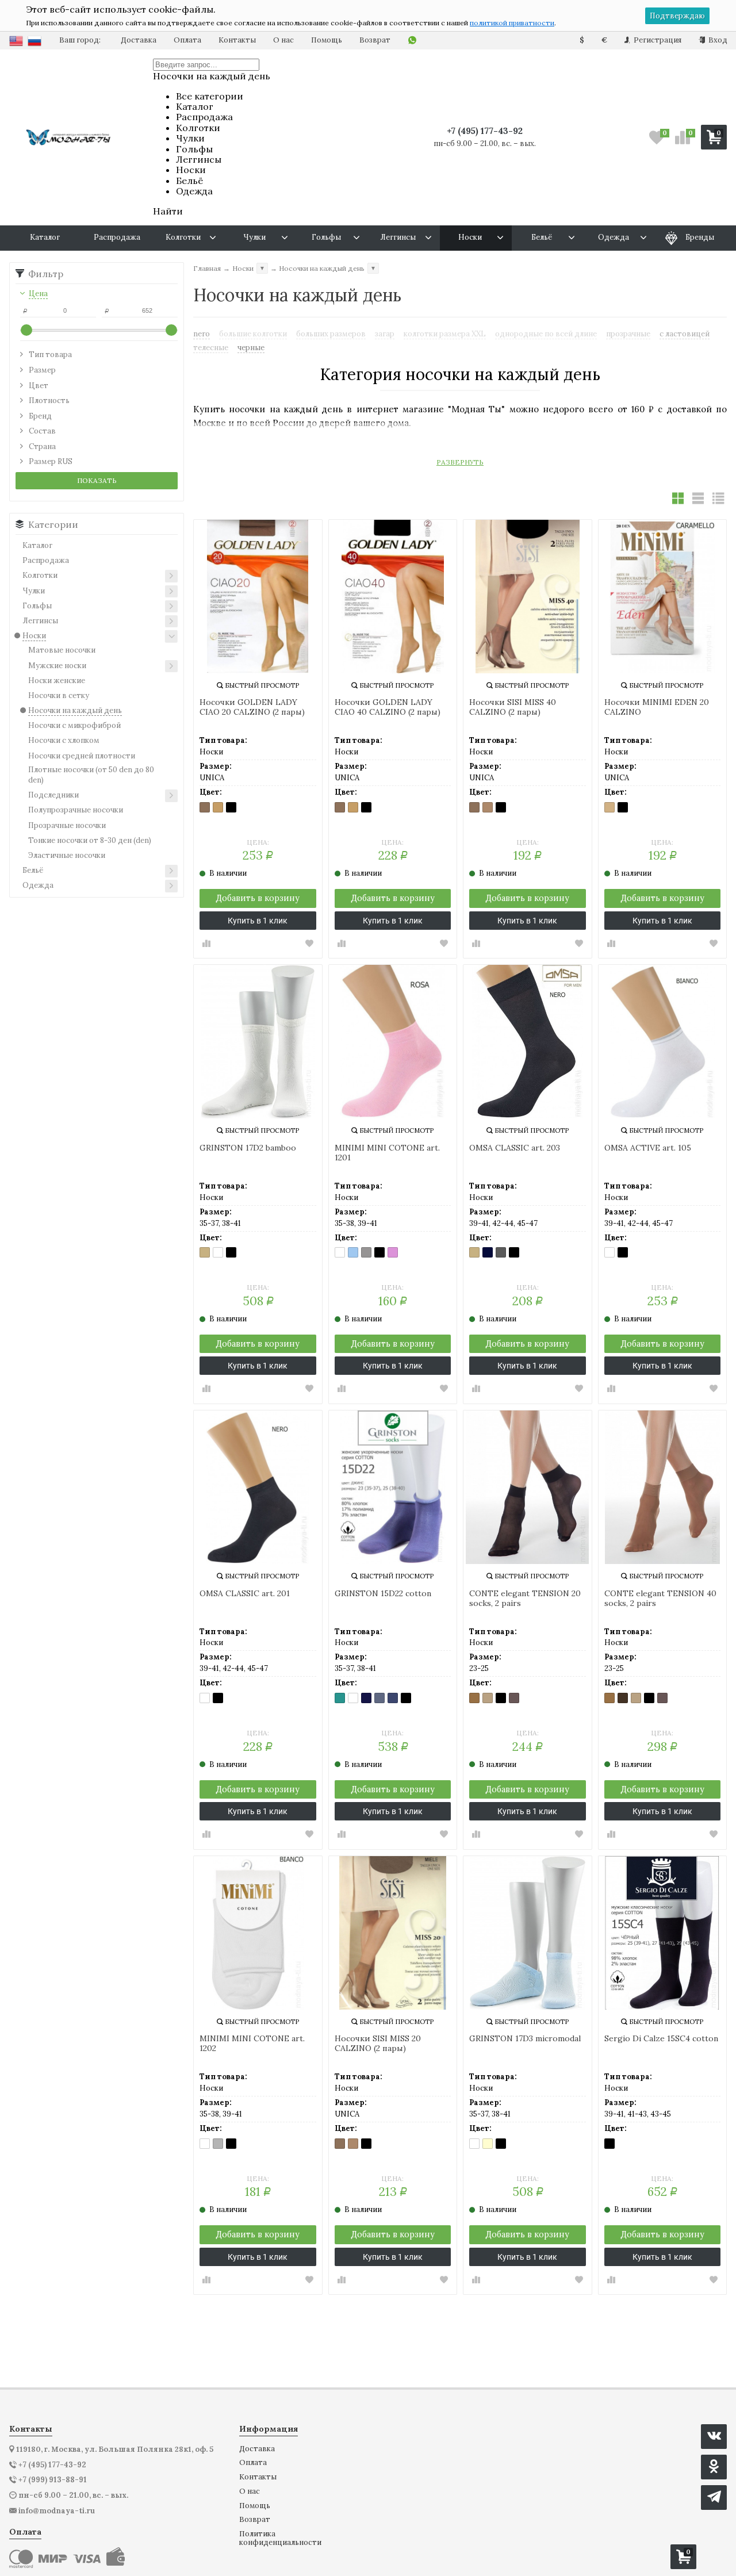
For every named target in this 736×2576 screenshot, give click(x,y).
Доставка (139, 40)
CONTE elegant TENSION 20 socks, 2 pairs (525, 1598)
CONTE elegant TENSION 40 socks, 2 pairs (660, 1598)
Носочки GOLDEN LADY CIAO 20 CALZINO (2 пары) (252, 707)
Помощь (327, 40)
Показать (97, 480)
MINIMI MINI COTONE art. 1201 (387, 1153)
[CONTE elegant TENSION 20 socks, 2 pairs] (528, 1487)
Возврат (375, 40)
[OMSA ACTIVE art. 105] (663, 1042)
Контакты (237, 40)
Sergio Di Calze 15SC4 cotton (661, 2039)
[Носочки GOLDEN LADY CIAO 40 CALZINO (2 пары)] (393, 597)
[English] (16, 41)
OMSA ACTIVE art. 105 (648, 1148)
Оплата (187, 40)
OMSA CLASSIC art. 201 (245, 1594)
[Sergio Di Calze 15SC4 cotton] (663, 1933)
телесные (211, 348)
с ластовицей (685, 334)
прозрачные (628, 334)
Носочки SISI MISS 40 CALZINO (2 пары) (513, 707)
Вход (717, 40)
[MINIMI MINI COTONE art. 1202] (258, 1933)
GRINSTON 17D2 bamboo (248, 1148)
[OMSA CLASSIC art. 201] (258, 1487)
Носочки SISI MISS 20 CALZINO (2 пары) (378, 2044)
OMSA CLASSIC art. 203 (515, 1148)
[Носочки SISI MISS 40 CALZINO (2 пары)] (528, 597)
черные (251, 348)
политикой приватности (512, 23)
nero (202, 334)
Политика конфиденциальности (280, 2538)
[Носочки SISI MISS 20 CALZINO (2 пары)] (393, 1933)
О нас (283, 40)
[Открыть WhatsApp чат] (412, 41)
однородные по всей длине (546, 334)
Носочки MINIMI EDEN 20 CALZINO (657, 707)
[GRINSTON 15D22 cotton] (393, 1487)
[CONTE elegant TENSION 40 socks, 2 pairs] (663, 1487)
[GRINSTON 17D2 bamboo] (258, 1042)
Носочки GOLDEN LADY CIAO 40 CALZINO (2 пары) (388, 707)
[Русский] (34, 41)
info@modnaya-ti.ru (57, 2511)
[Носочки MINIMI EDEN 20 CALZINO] (663, 597)
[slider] (26, 330)
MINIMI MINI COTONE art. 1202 (252, 2044)
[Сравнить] (206, 944)
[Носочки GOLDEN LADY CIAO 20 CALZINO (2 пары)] (258, 597)
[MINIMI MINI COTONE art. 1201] (393, 1042)
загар (385, 334)
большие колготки (253, 334)
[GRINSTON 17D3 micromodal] (528, 1933)
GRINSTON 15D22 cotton (383, 1594)
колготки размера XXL (445, 334)
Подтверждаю (677, 16)
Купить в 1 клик (258, 921)
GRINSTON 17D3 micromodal (525, 2039)
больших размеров (331, 334)
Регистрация (657, 40)
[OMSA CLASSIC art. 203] (528, 1042)
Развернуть (460, 462)
